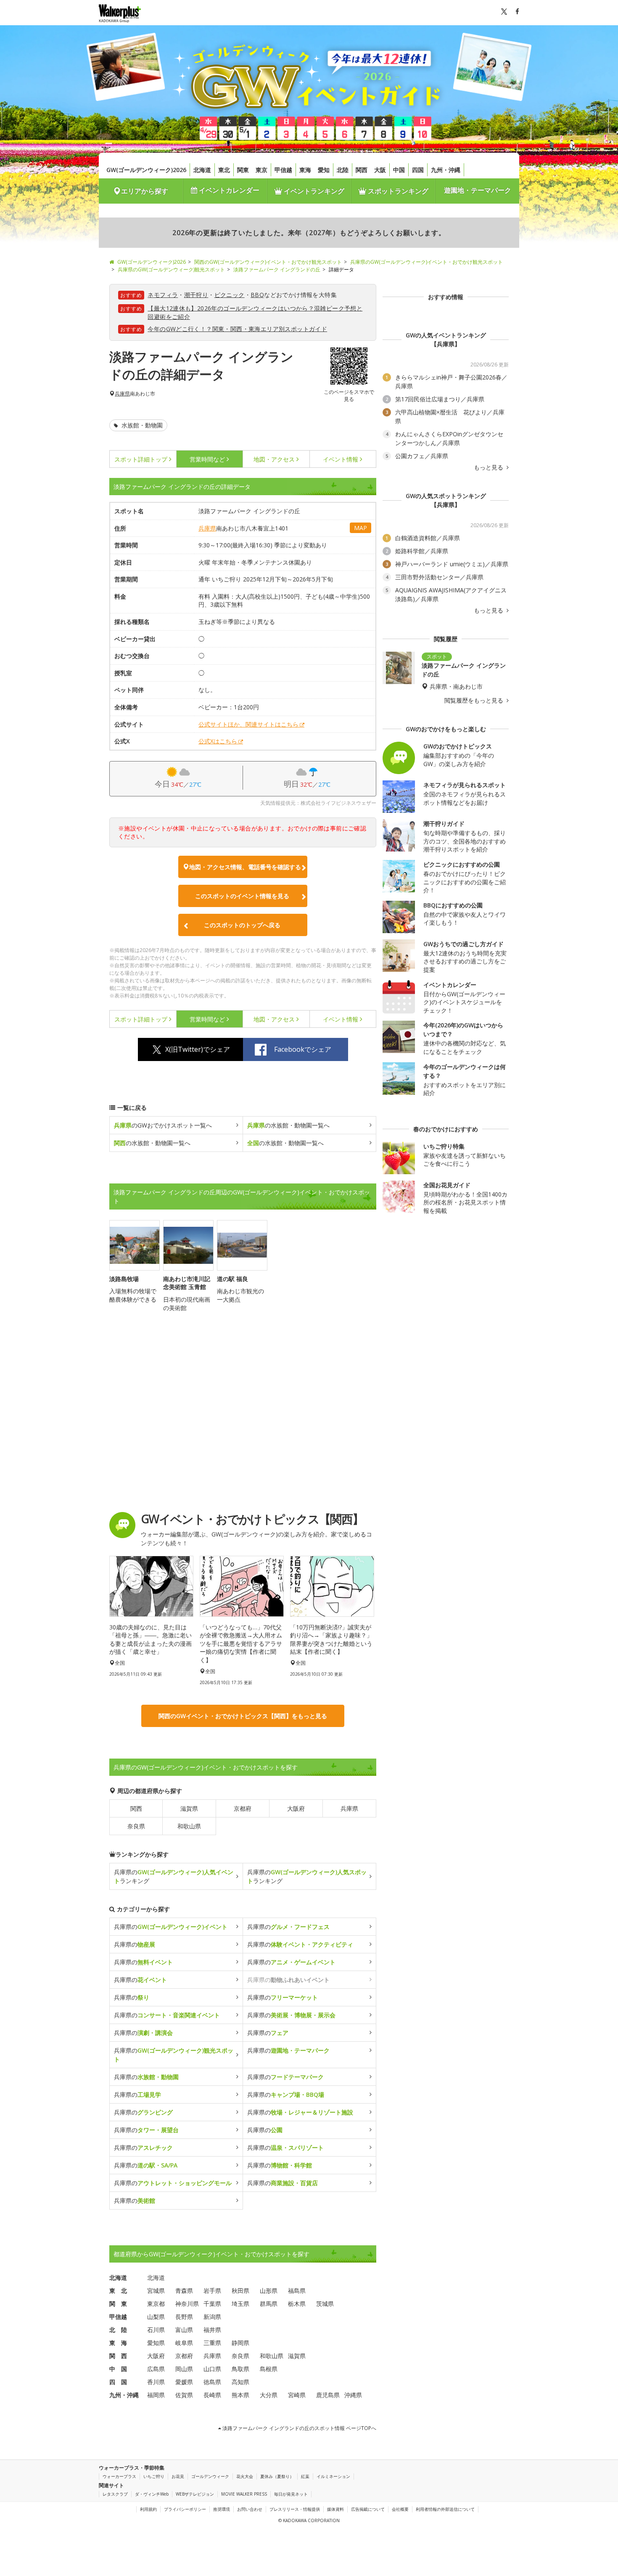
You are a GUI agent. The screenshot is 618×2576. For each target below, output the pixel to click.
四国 (418, 170)
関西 (362, 170)
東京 (261, 170)
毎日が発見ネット (291, 2494)
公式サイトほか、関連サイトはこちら (248, 724)
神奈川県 (187, 2304)
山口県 (212, 2369)
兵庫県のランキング (174, 1876)
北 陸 (118, 2330)
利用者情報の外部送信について (445, 2509)
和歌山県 (189, 1826)
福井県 (212, 2330)
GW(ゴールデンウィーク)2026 (146, 170)
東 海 (118, 2343)
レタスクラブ (115, 2494)
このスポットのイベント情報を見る (242, 896)
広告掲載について (368, 2509)
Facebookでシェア (303, 1049)
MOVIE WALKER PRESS (244, 2494)
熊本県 (240, 2395)
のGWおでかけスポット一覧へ (163, 1125)
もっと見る (489, 467)
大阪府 (296, 1808)
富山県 (184, 2330)
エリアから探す (145, 191)
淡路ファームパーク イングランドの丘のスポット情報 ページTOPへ (299, 2428)
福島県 (297, 2291)
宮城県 (156, 2291)
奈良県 (136, 1826)
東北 (224, 170)
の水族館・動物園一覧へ (288, 1125)
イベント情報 (341, 459)
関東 (243, 170)
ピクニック (230, 295)
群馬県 (269, 2304)
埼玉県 (240, 2304)
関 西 (118, 2356)
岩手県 (212, 2291)
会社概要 (400, 2509)
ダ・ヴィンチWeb (152, 2494)
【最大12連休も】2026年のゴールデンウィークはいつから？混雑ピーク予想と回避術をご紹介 (255, 312)
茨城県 (325, 2304)
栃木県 (297, 2304)
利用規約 (148, 2509)
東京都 (156, 2304)
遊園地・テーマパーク (478, 190)
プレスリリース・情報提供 (295, 2509)
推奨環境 (222, 2509)
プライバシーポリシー (185, 2509)
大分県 (269, 2395)
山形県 (269, 2291)
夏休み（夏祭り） (277, 2476)
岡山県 (184, 2369)
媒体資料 (335, 2509)
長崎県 (212, 2395)
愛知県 (156, 2343)
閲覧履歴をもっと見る (475, 700)
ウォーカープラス (119, 2476)
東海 (305, 170)
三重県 (212, 2343)
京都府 (243, 1808)
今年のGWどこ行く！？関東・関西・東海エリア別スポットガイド (237, 329)
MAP (360, 528)
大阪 (380, 170)
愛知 (324, 170)
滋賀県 (189, 1808)
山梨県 (156, 2317)
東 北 (118, 2291)
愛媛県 (184, 2382)
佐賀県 (184, 2395)
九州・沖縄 (446, 170)
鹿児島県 (328, 2395)
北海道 (202, 170)
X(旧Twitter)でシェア (198, 1049)
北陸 (343, 170)
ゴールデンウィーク (210, 2476)
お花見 (178, 2476)
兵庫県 (122, 394)
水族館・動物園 (141, 425)
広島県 (156, 2369)
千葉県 (212, 2304)
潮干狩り (196, 295)
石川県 (156, 2330)
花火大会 (245, 2476)
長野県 (184, 2317)
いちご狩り (154, 2476)
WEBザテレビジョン (195, 2494)
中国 (399, 170)
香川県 (156, 2382)
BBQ (257, 295)
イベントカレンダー (228, 190)
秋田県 (240, 2291)
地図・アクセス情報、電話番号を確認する (245, 867)
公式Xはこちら (218, 741)
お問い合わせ (250, 2509)
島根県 (269, 2369)
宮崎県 (297, 2395)
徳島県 (212, 2382)
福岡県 (156, 2395)
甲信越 (283, 170)
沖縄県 (353, 2395)
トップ (141, 459)
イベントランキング (313, 191)
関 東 (118, 2304)
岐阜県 (184, 2343)
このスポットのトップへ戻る (242, 925)
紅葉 (305, 2476)
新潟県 (212, 2317)
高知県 (240, 2382)
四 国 (118, 2382)
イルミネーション (333, 2476)
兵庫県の (171, 1927)
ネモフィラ (163, 295)
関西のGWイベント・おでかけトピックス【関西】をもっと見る (243, 1716)
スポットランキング (397, 191)
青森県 (184, 2291)
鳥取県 (240, 2369)
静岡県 (240, 2343)
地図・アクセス (274, 459)
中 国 (118, 2369)
